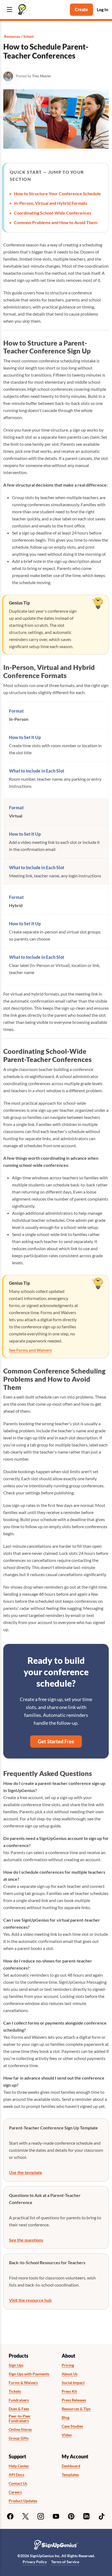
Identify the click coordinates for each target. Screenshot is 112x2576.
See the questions (26, 2240)
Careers (15, 2492)
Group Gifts (19, 2438)
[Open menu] (10, 10)
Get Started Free (56, 1741)
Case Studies (72, 2426)
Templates (70, 2475)
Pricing (68, 2365)
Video (67, 2435)
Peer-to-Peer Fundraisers (20, 2418)
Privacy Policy (35, 2562)
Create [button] (81, 9)
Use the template (26, 2172)
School (29, 36)
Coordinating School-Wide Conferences (53, 213)
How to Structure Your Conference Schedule (57, 193)
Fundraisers (19, 2400)
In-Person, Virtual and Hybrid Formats (51, 203)
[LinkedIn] (86, 2516)
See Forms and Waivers (30, 1350)
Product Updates (23, 2501)
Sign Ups (16, 2365)
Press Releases (74, 2400)
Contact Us (18, 2483)
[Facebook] (10, 2516)
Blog (66, 2418)
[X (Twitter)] (26, 2516)
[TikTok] (102, 2516)
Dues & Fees (19, 2409)
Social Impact (73, 2383)
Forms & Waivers (23, 2383)
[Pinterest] (71, 2516)
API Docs (16, 2475)
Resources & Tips (76, 2409)
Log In (102, 9)
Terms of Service (65, 2562)
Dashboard (71, 2466)
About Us (70, 2374)
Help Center (19, 2466)
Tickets (15, 2391)
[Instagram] (41, 2516)
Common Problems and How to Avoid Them (56, 222)
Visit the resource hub (30, 2300)
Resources (12, 36)
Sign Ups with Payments (29, 2374)
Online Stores (20, 2430)
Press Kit (69, 2391)
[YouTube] (56, 2516)
